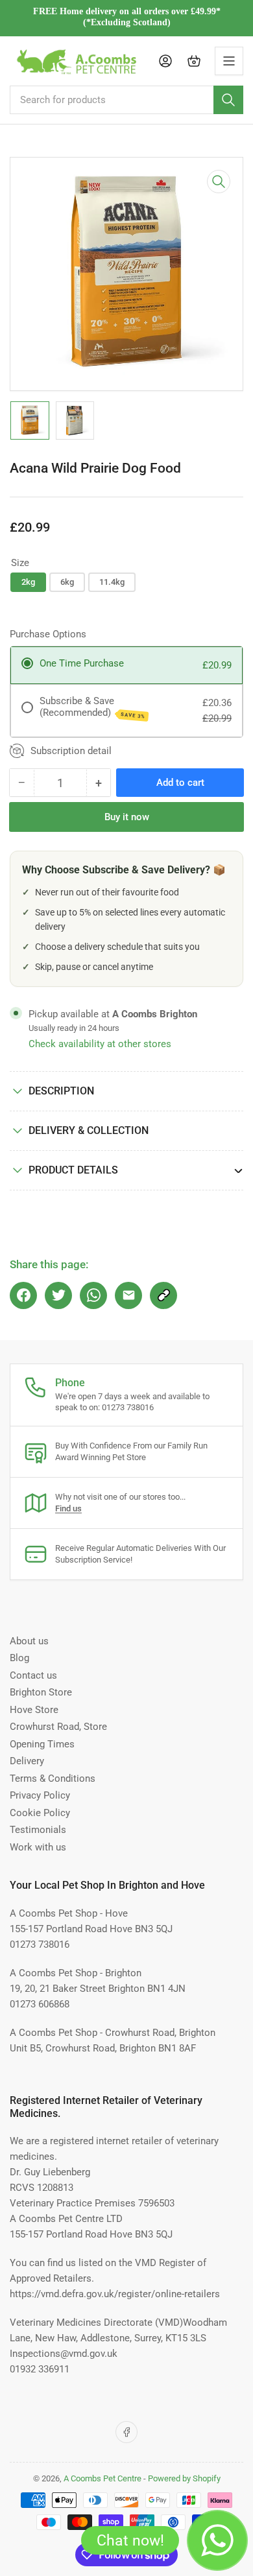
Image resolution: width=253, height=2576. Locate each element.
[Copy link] (163, 1295)
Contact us (33, 1675)
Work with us (38, 1847)
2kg (28, 582)
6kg (67, 582)
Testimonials (38, 1830)
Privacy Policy (40, 1795)
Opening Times (42, 1744)
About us (29, 1641)
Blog (19, 1658)
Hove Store (34, 1710)
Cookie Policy (40, 1813)
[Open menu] (229, 61)
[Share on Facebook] (23, 1295)
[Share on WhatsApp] (93, 1295)
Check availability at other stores (100, 1044)
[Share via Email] (128, 1295)
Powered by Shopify (184, 2478)
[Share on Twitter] (58, 1295)
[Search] (228, 100)
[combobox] (126, 100)
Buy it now (127, 817)
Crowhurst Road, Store (58, 1727)
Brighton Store (41, 1692)
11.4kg (112, 582)
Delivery (27, 1761)
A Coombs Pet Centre (102, 2478)
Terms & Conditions (53, 1778)
